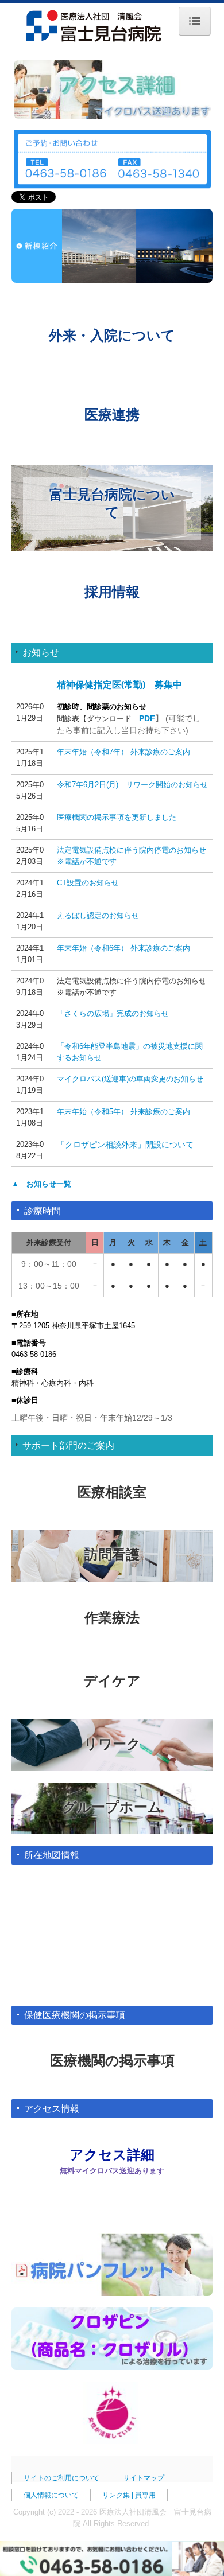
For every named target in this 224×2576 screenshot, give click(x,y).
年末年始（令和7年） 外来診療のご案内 (123, 752)
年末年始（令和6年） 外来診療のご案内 (123, 948)
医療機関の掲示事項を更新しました (117, 817)
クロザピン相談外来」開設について (129, 1145)
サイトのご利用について (61, 2478)
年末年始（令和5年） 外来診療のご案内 (123, 1112)
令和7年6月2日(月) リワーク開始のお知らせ (132, 785)
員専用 (145, 2495)
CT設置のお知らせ (88, 883)
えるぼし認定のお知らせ (98, 915)
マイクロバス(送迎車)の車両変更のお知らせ (130, 1079)
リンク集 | (119, 2495)
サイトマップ (144, 2478)
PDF (147, 718)
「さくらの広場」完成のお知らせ (113, 1013)
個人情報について (51, 2495)
